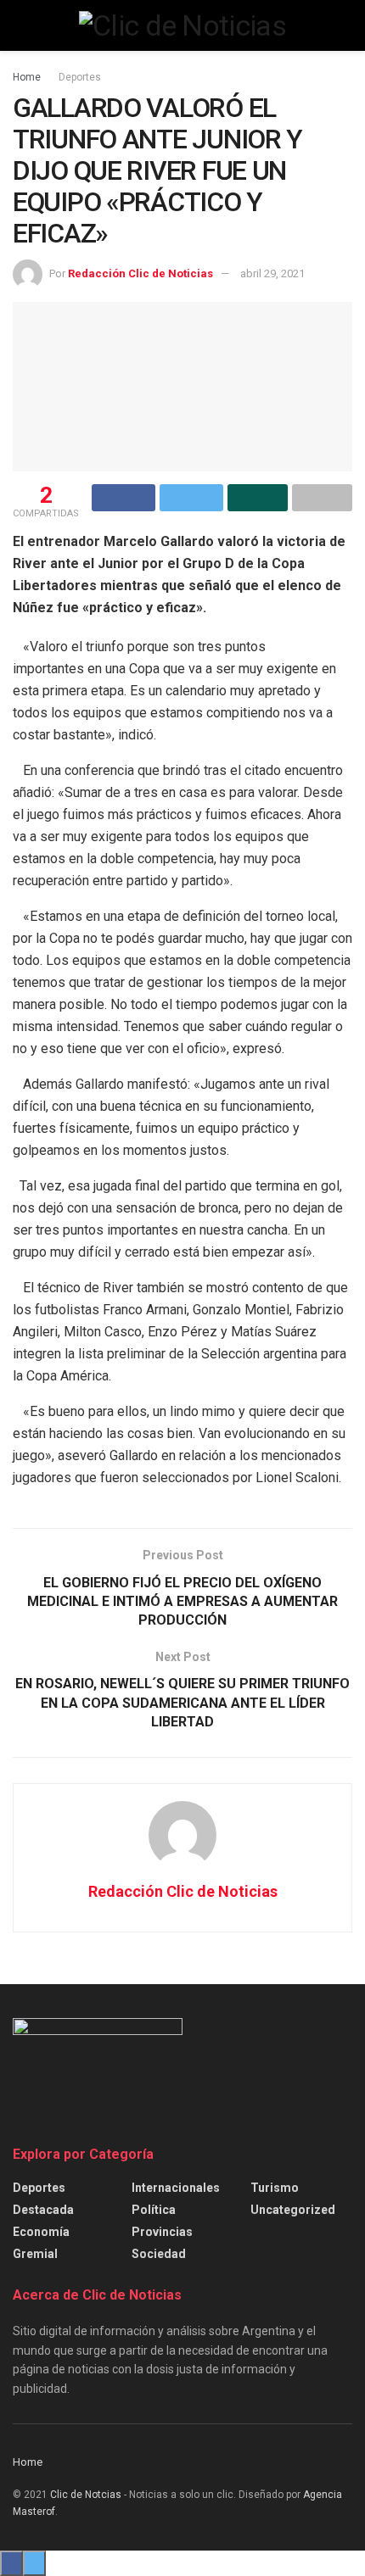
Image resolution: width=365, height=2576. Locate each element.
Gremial (35, 2254)
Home (27, 77)
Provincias (162, 2232)
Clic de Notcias (86, 2495)
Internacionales (176, 2188)
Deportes (80, 77)
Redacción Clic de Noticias (140, 273)
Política (154, 2210)
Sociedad (159, 2254)
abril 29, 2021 (272, 273)
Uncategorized (293, 2210)
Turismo (275, 2188)
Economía (41, 2232)
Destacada (43, 2210)
